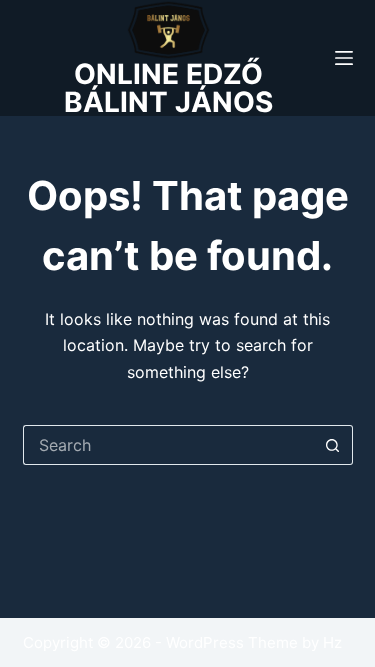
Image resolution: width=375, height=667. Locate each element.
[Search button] (333, 445)
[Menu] (344, 58)
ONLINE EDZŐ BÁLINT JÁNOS (168, 88)
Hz (332, 642)
